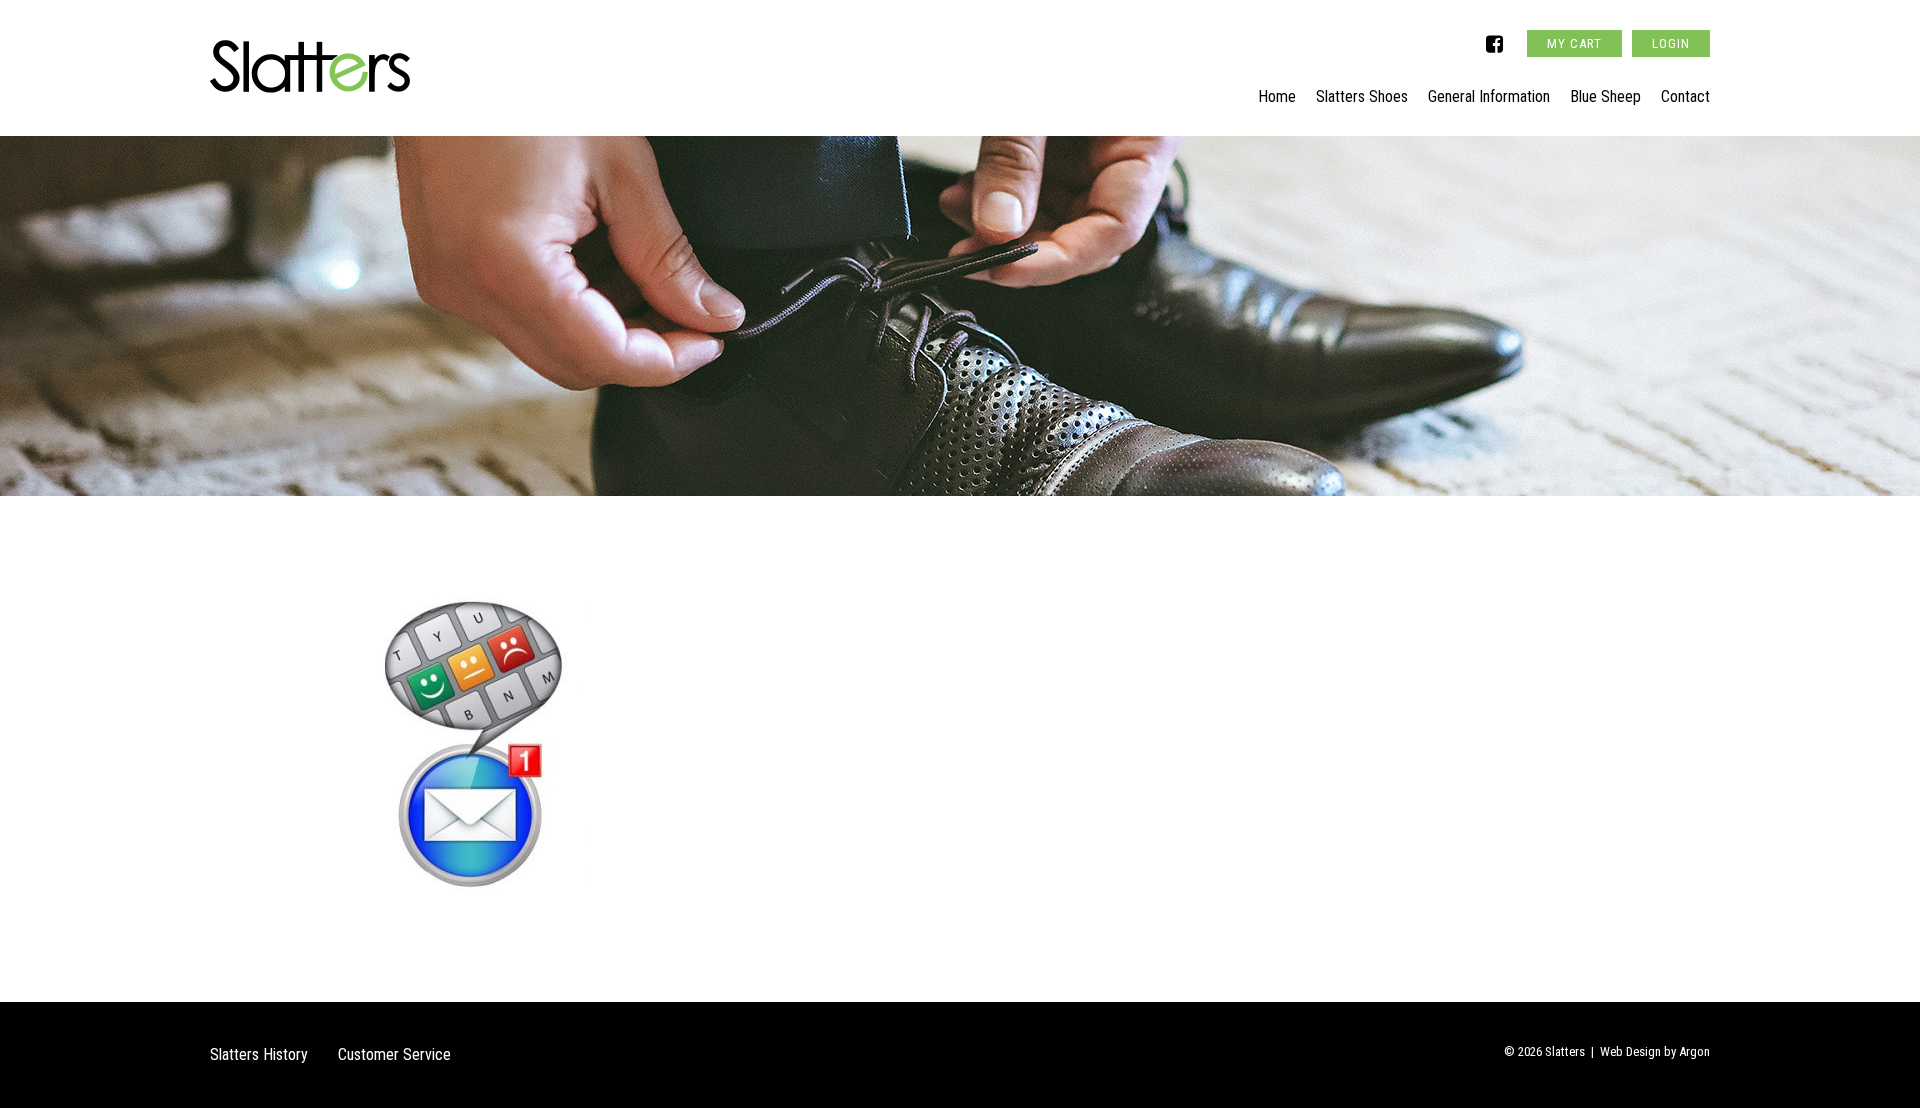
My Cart (1574, 43)
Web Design (1630, 1051)
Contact (1685, 96)
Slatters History (259, 1054)
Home (1277, 96)
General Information (1489, 96)
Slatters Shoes (1362, 96)
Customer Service (394, 1054)
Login (1671, 43)
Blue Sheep (1605, 96)
